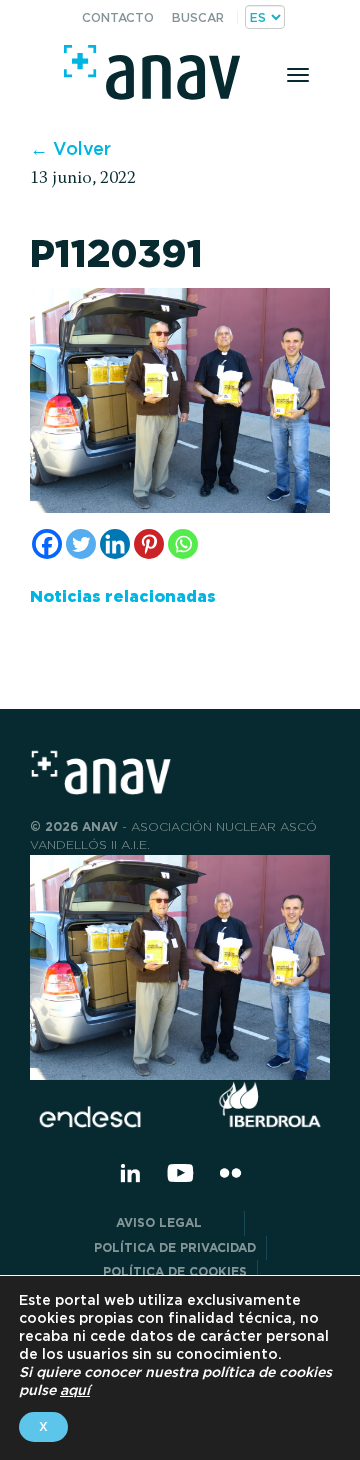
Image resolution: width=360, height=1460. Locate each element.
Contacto (118, 17)
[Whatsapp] (183, 544)
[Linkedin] (115, 544)
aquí (75, 1390)
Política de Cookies (175, 1271)
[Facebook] (47, 544)
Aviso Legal (175, 1222)
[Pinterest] (149, 544)
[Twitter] (81, 544)
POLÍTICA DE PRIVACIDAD (175, 1247)
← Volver (70, 148)
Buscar (198, 17)
